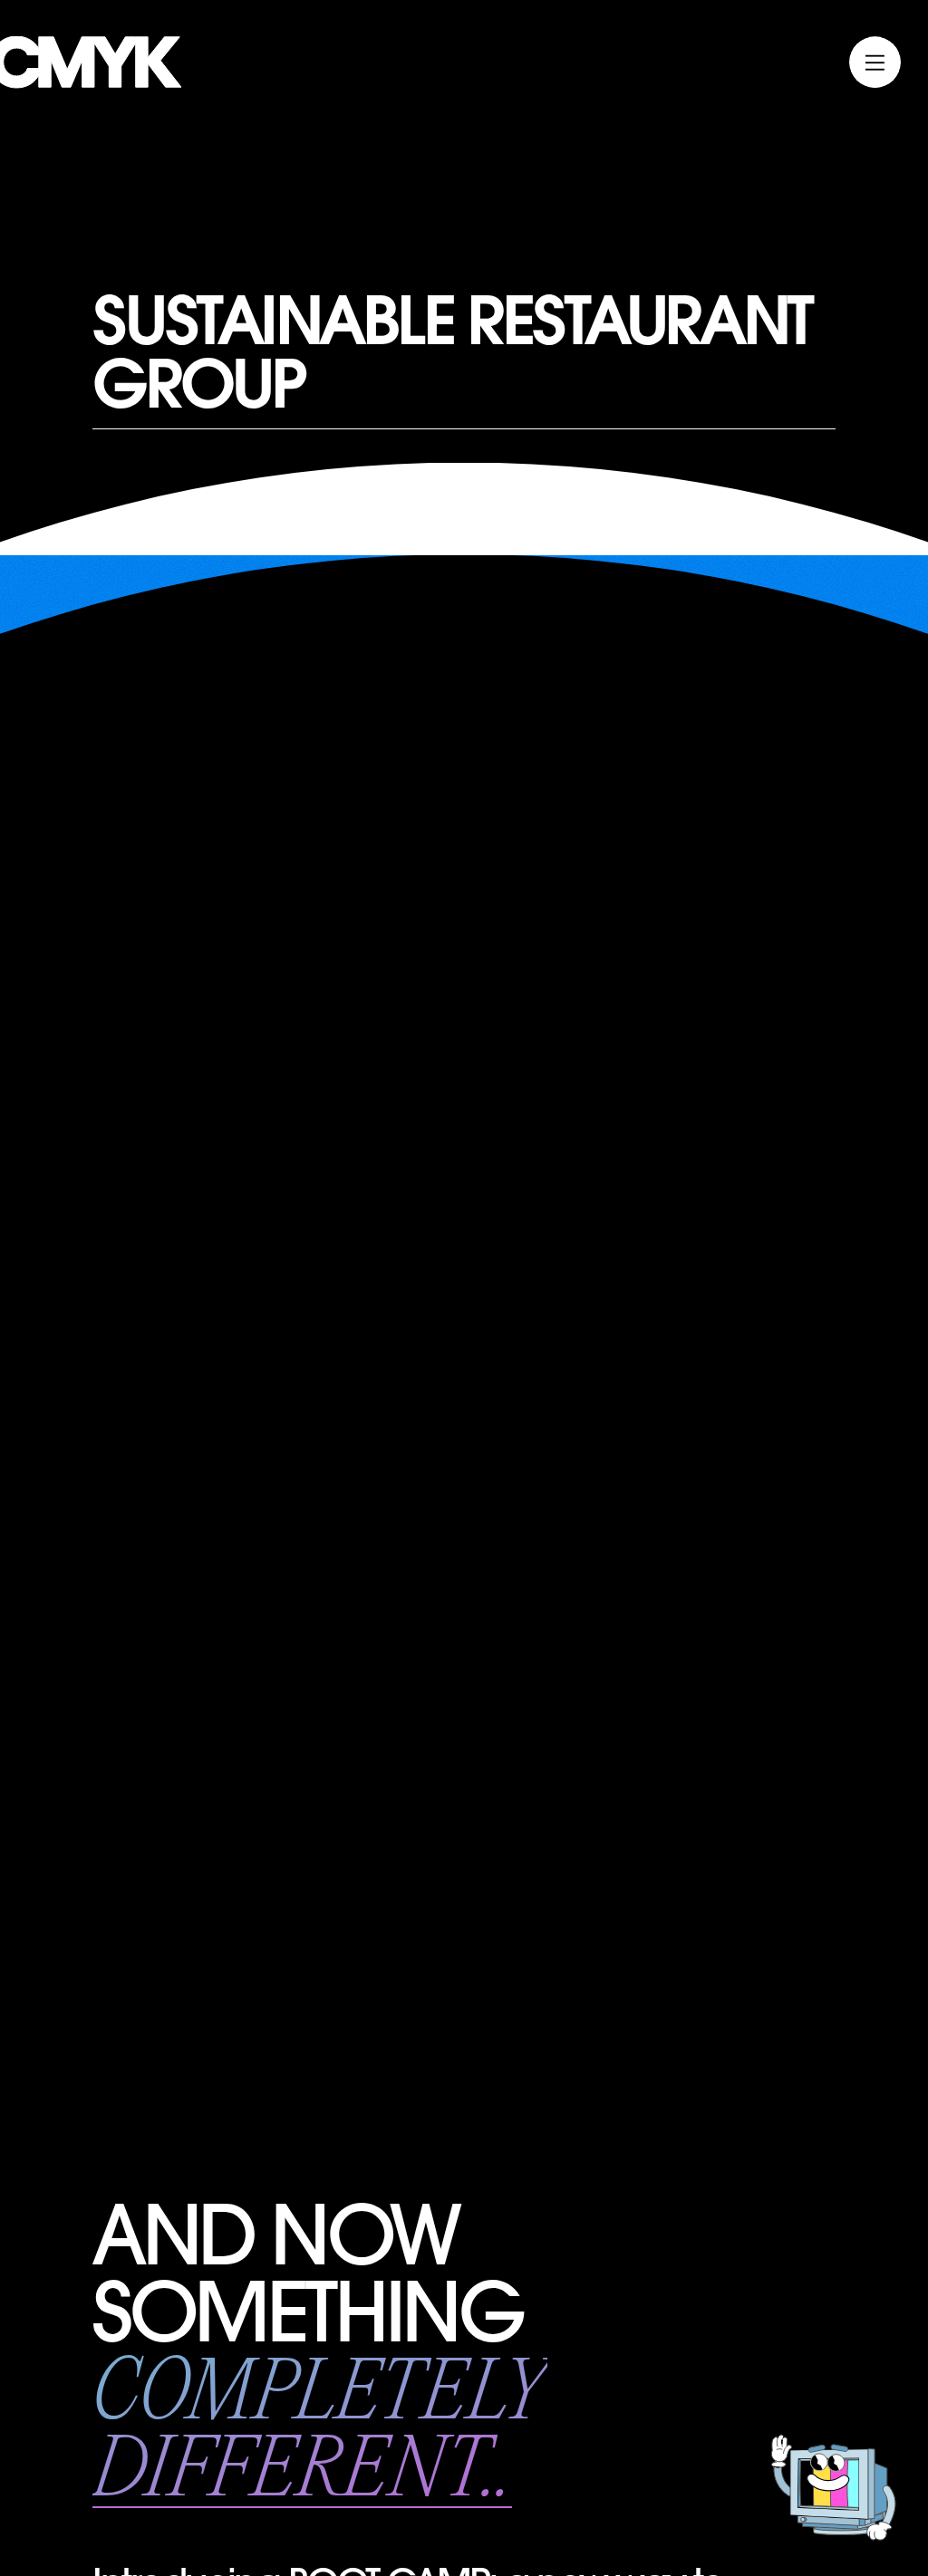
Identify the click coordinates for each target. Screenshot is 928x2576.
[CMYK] (91, 83)
